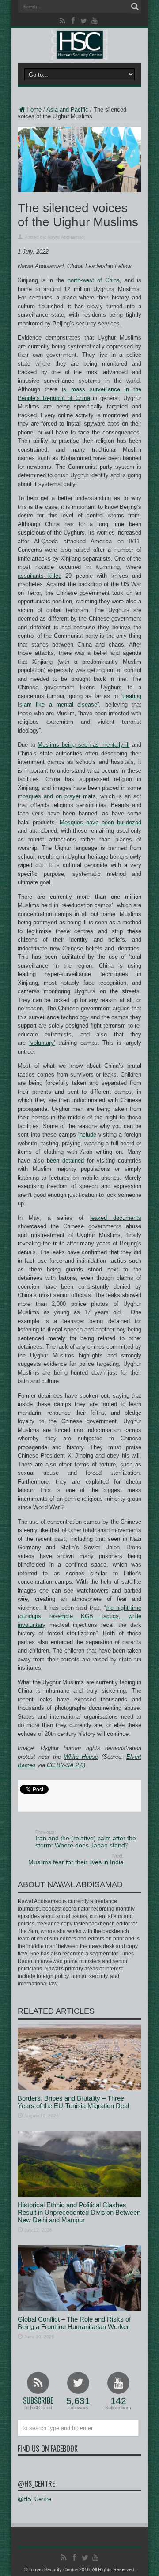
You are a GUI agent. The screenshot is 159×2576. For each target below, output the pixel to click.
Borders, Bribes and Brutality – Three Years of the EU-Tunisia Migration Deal (73, 2102)
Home (34, 110)
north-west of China (94, 280)
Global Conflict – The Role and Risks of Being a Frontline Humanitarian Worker (74, 2323)
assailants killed (40, 576)
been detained (65, 1161)
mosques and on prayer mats (57, 796)
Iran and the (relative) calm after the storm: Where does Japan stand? (86, 1839)
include (87, 1135)
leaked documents (116, 1218)
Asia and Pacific (67, 110)
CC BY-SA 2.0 (65, 1765)
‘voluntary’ (42, 1043)
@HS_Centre (36, 2484)
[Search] (135, 7)
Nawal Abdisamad (66, 237)
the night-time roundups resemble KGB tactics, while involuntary (79, 1616)
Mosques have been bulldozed (100, 822)
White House (81, 1757)
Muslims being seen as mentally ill (83, 745)
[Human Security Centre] (79, 45)
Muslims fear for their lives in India (76, 1859)
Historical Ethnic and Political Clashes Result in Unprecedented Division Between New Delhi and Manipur (79, 2212)
